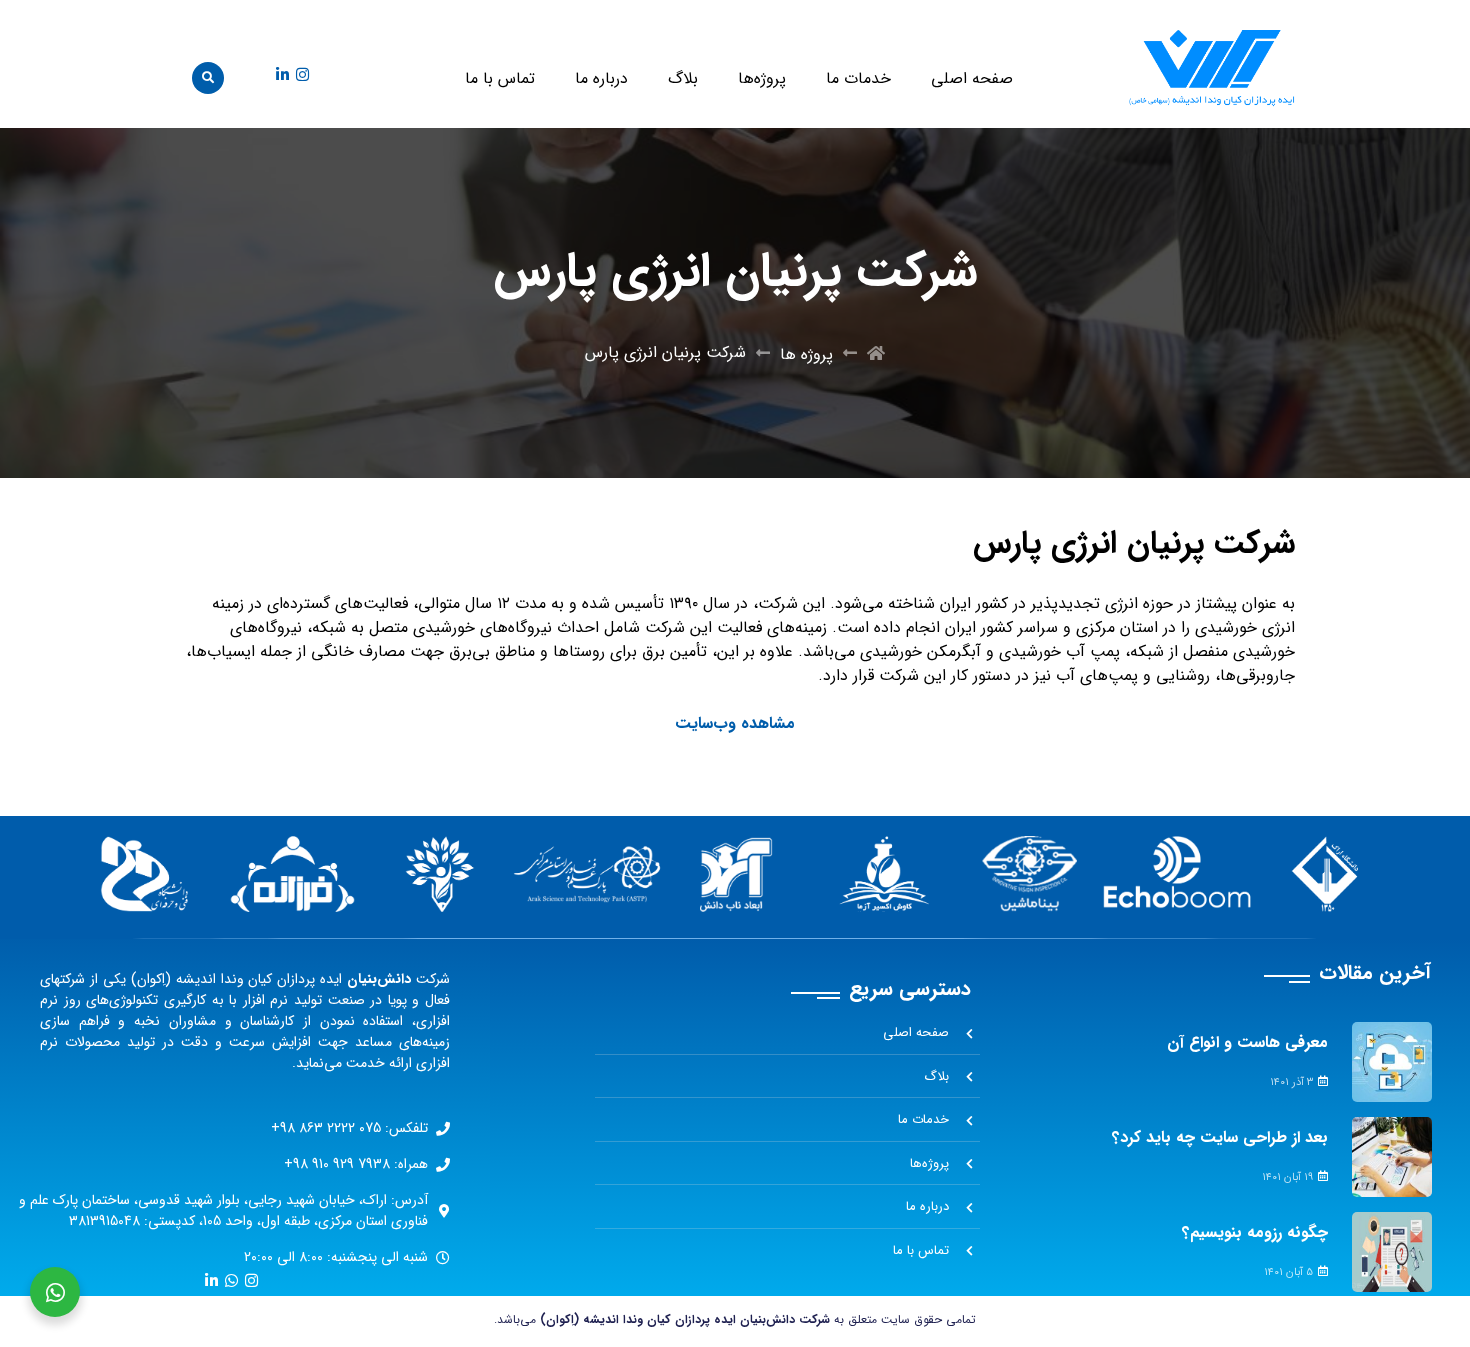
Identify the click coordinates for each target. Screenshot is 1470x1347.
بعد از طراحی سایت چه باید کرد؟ (1220, 1137)
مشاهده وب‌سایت (735, 723)
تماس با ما (500, 78)
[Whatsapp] (231, 1280)
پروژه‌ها (762, 78)
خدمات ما (858, 78)
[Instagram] (302, 74)
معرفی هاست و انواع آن (1247, 1042)
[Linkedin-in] (282, 74)
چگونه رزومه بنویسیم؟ (1255, 1232)
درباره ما (601, 78)
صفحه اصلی (972, 78)
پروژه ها (806, 354)
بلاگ (683, 78)
